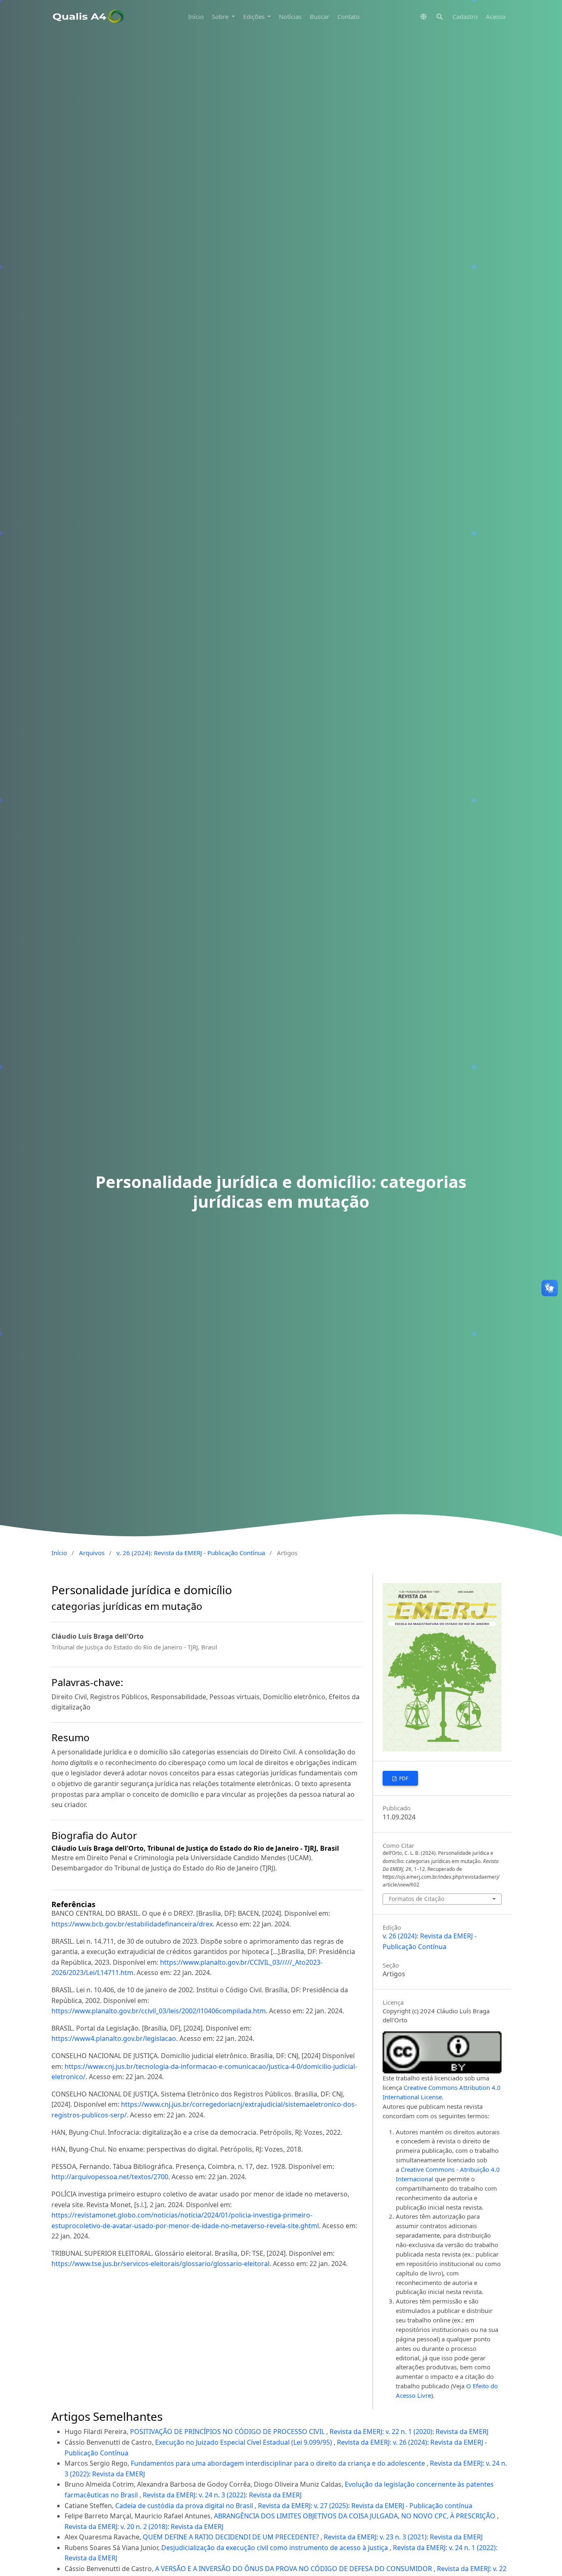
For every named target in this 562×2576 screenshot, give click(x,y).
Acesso (496, 16)
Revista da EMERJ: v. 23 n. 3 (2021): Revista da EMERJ (403, 2537)
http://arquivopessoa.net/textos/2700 (110, 2177)
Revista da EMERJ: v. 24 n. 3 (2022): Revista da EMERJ (222, 2495)
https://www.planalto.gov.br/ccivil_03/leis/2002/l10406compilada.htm (159, 2011)
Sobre (221, 16)
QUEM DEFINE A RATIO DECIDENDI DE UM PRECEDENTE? (232, 2537)
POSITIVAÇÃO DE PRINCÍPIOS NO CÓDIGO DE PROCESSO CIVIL (228, 2432)
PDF (403, 1778)
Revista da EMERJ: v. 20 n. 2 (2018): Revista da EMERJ (144, 2527)
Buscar (319, 16)
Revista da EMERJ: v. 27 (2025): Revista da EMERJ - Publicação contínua (365, 2506)
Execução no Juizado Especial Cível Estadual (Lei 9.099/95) (244, 2442)
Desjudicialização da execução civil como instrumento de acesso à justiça (275, 2548)
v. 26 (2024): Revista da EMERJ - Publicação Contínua (191, 1553)
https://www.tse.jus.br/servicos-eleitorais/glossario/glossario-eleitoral (160, 2264)
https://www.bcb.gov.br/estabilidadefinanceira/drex (132, 1924)
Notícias (290, 16)
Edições (255, 16)
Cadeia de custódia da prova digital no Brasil (185, 2506)
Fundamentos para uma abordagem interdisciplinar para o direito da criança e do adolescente (279, 2463)
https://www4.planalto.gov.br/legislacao (114, 2038)
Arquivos (92, 1553)
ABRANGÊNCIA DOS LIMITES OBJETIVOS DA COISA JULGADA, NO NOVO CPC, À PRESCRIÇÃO (355, 2516)
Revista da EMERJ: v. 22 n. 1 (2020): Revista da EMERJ (409, 2432)
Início (196, 16)
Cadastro (465, 16)
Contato (348, 16)
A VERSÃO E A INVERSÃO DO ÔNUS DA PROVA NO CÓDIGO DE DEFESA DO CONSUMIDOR (294, 2569)
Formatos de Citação (417, 1899)
